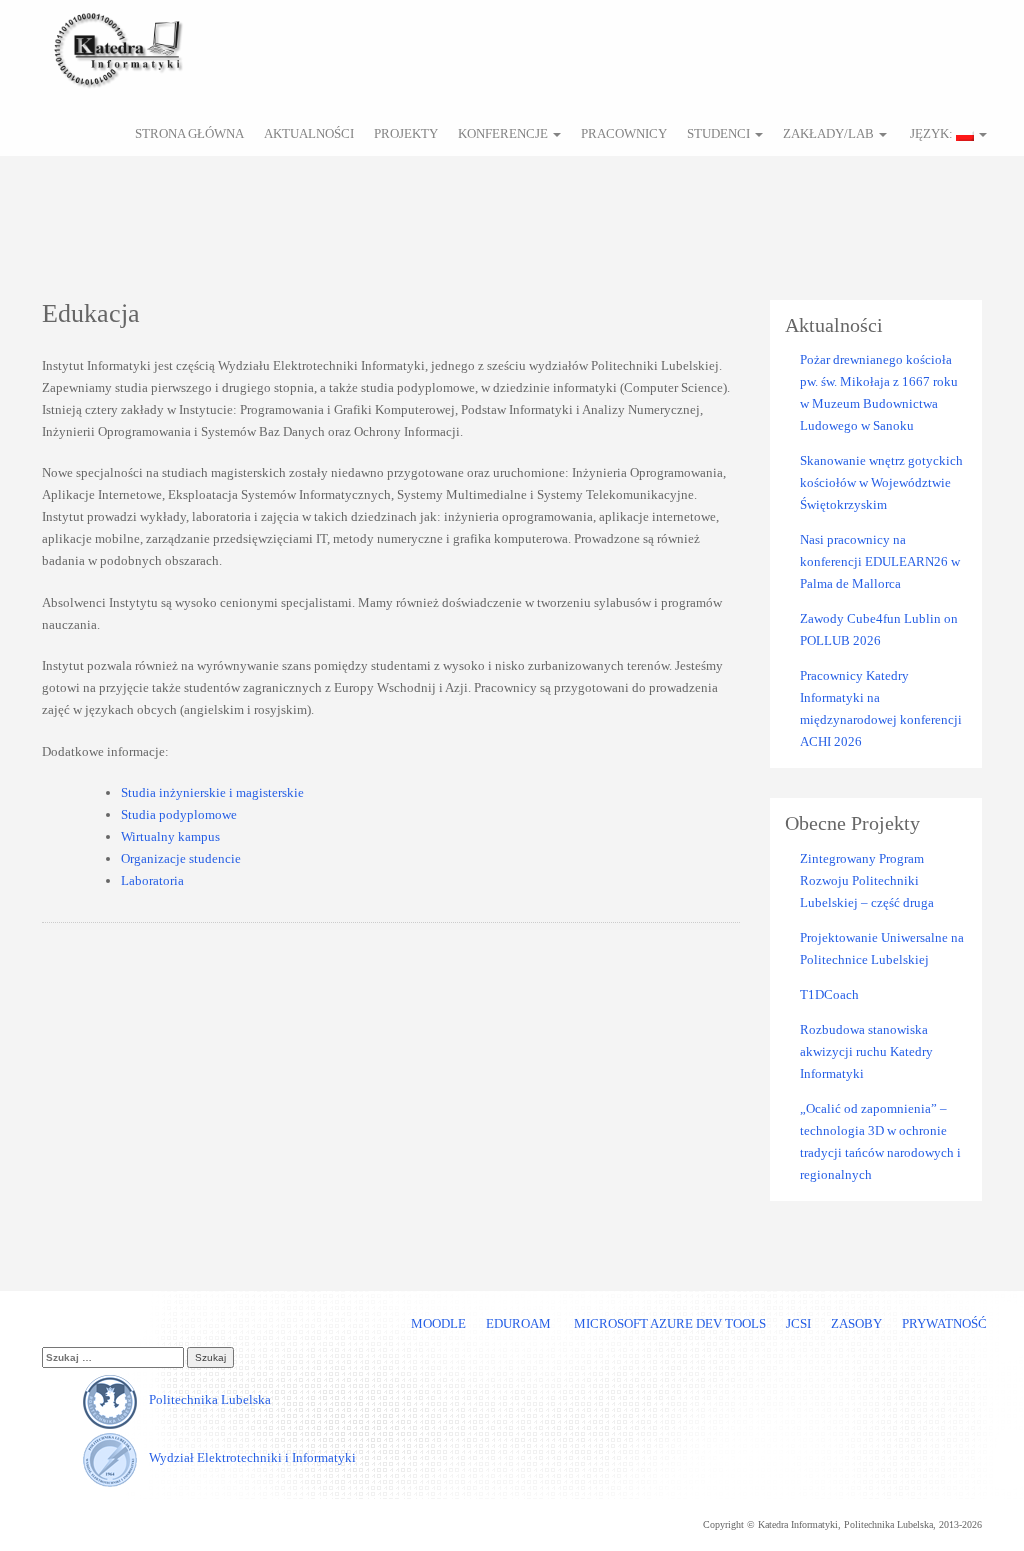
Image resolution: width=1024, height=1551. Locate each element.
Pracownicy (624, 133)
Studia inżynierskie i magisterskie (212, 792)
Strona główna (189, 133)
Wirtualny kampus (170, 836)
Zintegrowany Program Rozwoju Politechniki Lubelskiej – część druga (867, 880)
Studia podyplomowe (179, 814)
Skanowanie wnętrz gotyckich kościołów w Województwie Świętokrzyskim (881, 482)
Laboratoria (152, 880)
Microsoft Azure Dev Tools (668, 1323)
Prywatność (944, 1323)
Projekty (406, 133)
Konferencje (504, 133)
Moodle (438, 1323)
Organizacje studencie (181, 858)
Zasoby (856, 1323)
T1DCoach (829, 994)
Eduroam (518, 1323)
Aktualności (309, 133)
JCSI (798, 1323)
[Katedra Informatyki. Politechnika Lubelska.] (117, 46)
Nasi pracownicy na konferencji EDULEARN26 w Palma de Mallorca (880, 561)
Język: (931, 133)
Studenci (720, 133)
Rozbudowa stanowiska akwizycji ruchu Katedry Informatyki (866, 1051)
